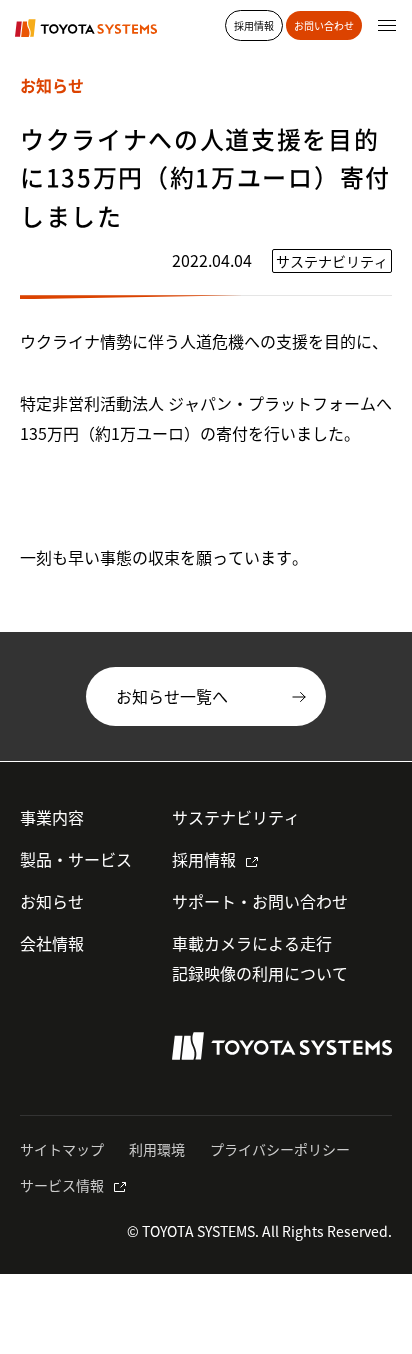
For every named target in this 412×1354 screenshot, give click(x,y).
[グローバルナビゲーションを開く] (387, 25)
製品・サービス (76, 859)
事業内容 (52, 817)
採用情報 (204, 859)
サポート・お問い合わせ (260, 901)
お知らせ (52, 901)
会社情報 (52, 943)
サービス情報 (62, 1185)
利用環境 (157, 1149)
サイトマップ (62, 1149)
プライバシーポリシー (280, 1149)
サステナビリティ (236, 817)
